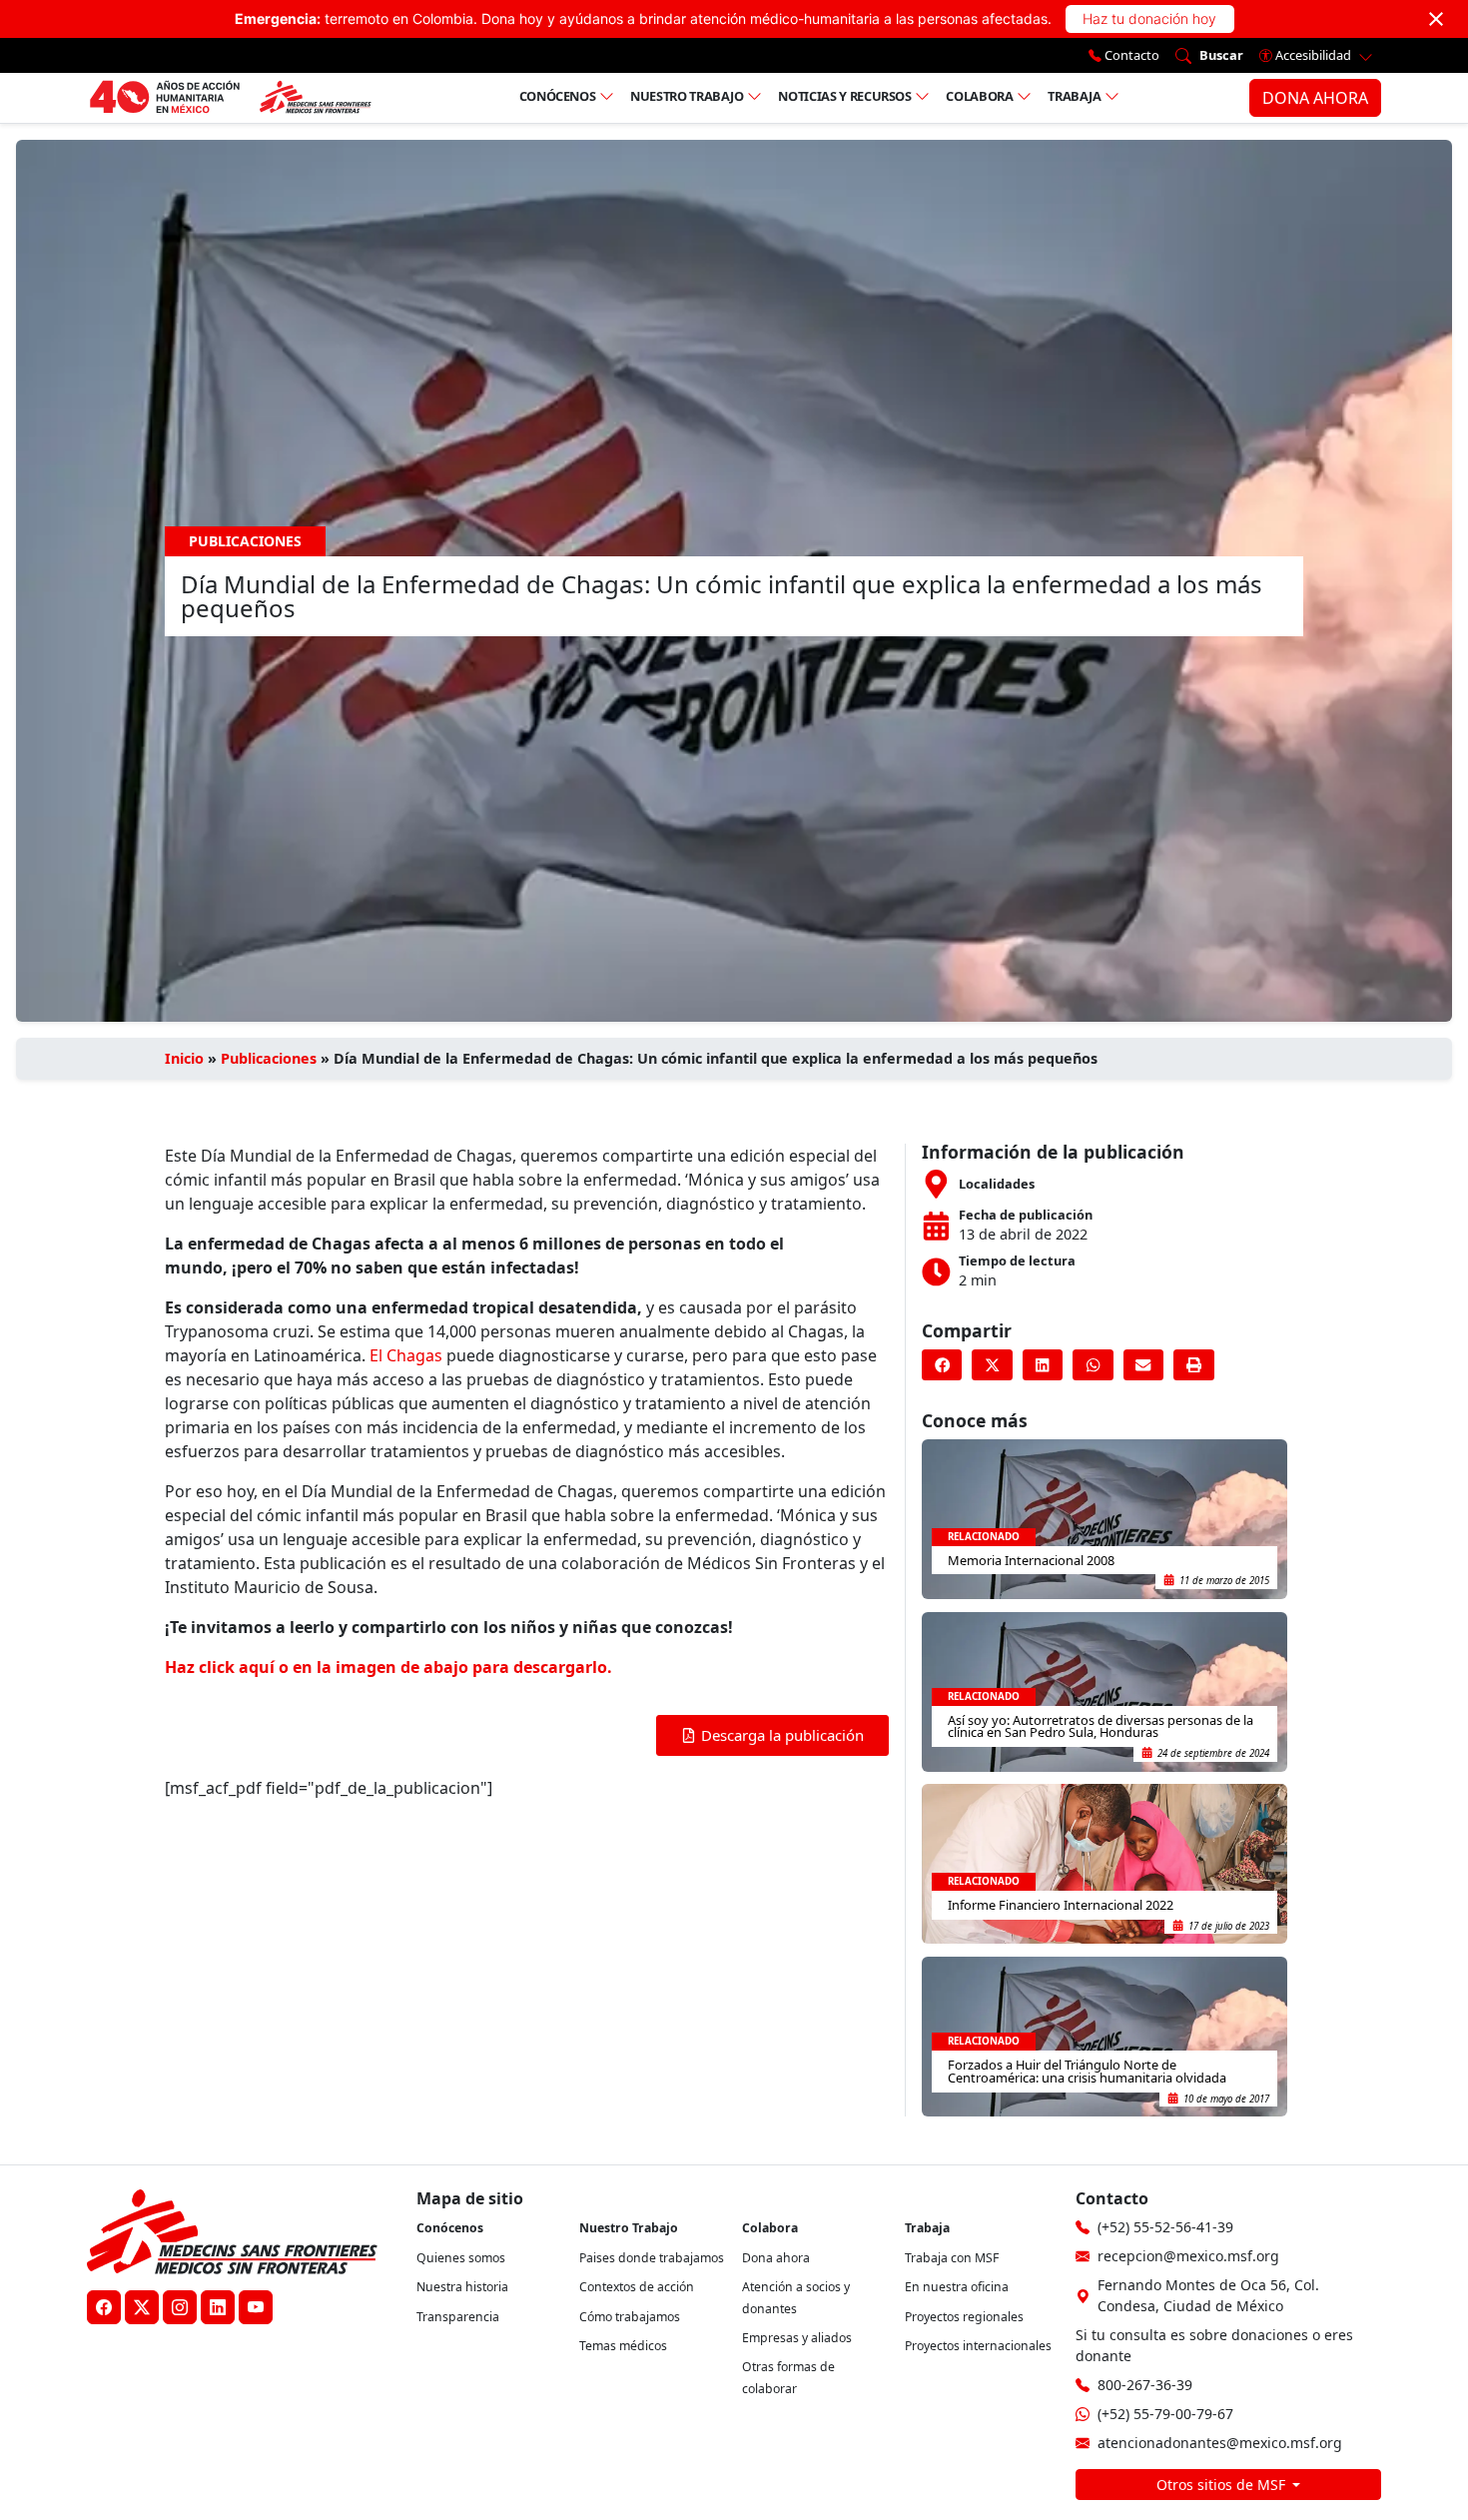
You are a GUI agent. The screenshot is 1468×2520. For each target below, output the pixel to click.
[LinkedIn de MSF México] (218, 2307)
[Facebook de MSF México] (104, 2307)
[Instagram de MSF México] (180, 2307)
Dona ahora (776, 2258)
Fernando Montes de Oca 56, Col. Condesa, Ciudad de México (1208, 2295)
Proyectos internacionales (978, 2346)
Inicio (184, 1058)
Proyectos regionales (964, 2317)
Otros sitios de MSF (1223, 2485)
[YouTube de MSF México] (256, 2307)
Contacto (1130, 55)
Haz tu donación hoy (1149, 18)
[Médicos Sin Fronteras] (230, 98)
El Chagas (404, 1355)
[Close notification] (1436, 19)
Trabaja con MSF (952, 2258)
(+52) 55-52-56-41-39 (1165, 2227)
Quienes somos (461, 2258)
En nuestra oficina (957, 2287)
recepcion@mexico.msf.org (1188, 2256)
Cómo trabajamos (630, 2317)
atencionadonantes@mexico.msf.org (1220, 2443)
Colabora (979, 96)
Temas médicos (623, 2346)
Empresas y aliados (797, 2338)
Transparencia (458, 2317)
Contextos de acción (637, 2287)
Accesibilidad (1313, 55)
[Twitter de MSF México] (142, 2307)
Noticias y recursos (844, 96)
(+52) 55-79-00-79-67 (1165, 2414)
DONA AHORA (1315, 98)
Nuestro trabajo (687, 96)
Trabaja (1075, 96)
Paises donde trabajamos (652, 2258)
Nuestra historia (462, 2287)
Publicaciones (269, 1058)
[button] (942, 1365)
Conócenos (558, 96)
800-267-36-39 (1145, 2385)
